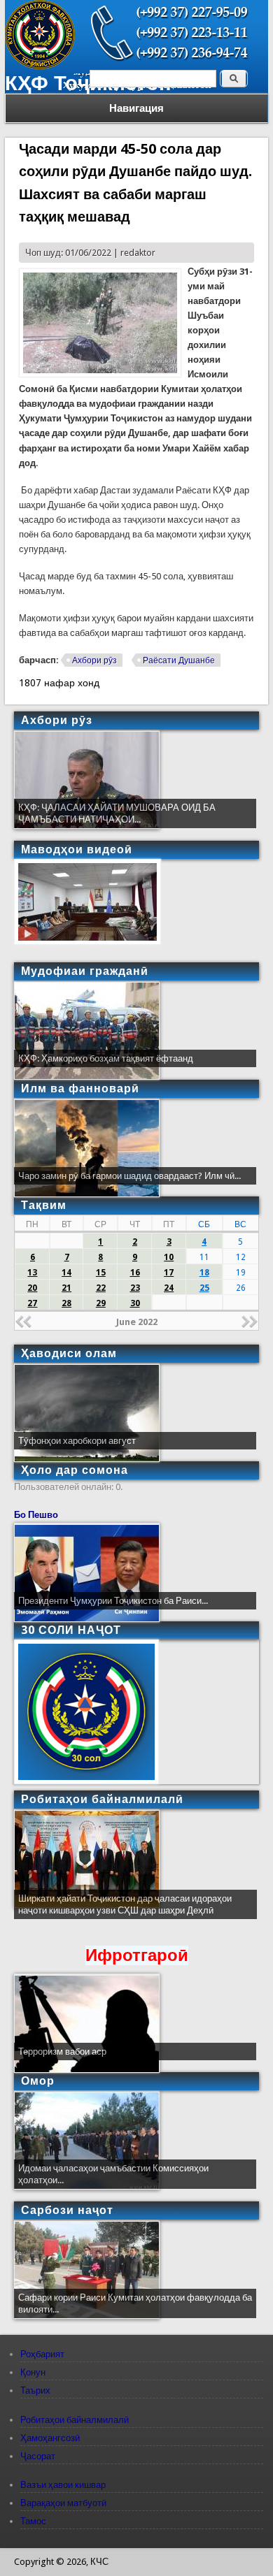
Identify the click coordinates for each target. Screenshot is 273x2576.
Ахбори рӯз (94, 660)
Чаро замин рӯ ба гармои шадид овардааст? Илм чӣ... (129, 1176)
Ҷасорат (38, 2456)
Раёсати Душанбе (179, 660)
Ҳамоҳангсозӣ (50, 2438)
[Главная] (40, 66)
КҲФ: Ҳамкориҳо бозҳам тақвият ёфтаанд (106, 1058)
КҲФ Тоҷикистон (88, 83)
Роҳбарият (42, 2354)
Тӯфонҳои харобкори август (77, 1441)
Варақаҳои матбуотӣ (63, 2503)
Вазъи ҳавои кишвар (63, 2485)
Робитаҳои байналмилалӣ (75, 2420)
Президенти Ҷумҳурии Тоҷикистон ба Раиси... (113, 1601)
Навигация (136, 108)
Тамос (33, 2521)
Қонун (33, 2372)
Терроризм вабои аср (62, 2052)
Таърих (35, 2390)
